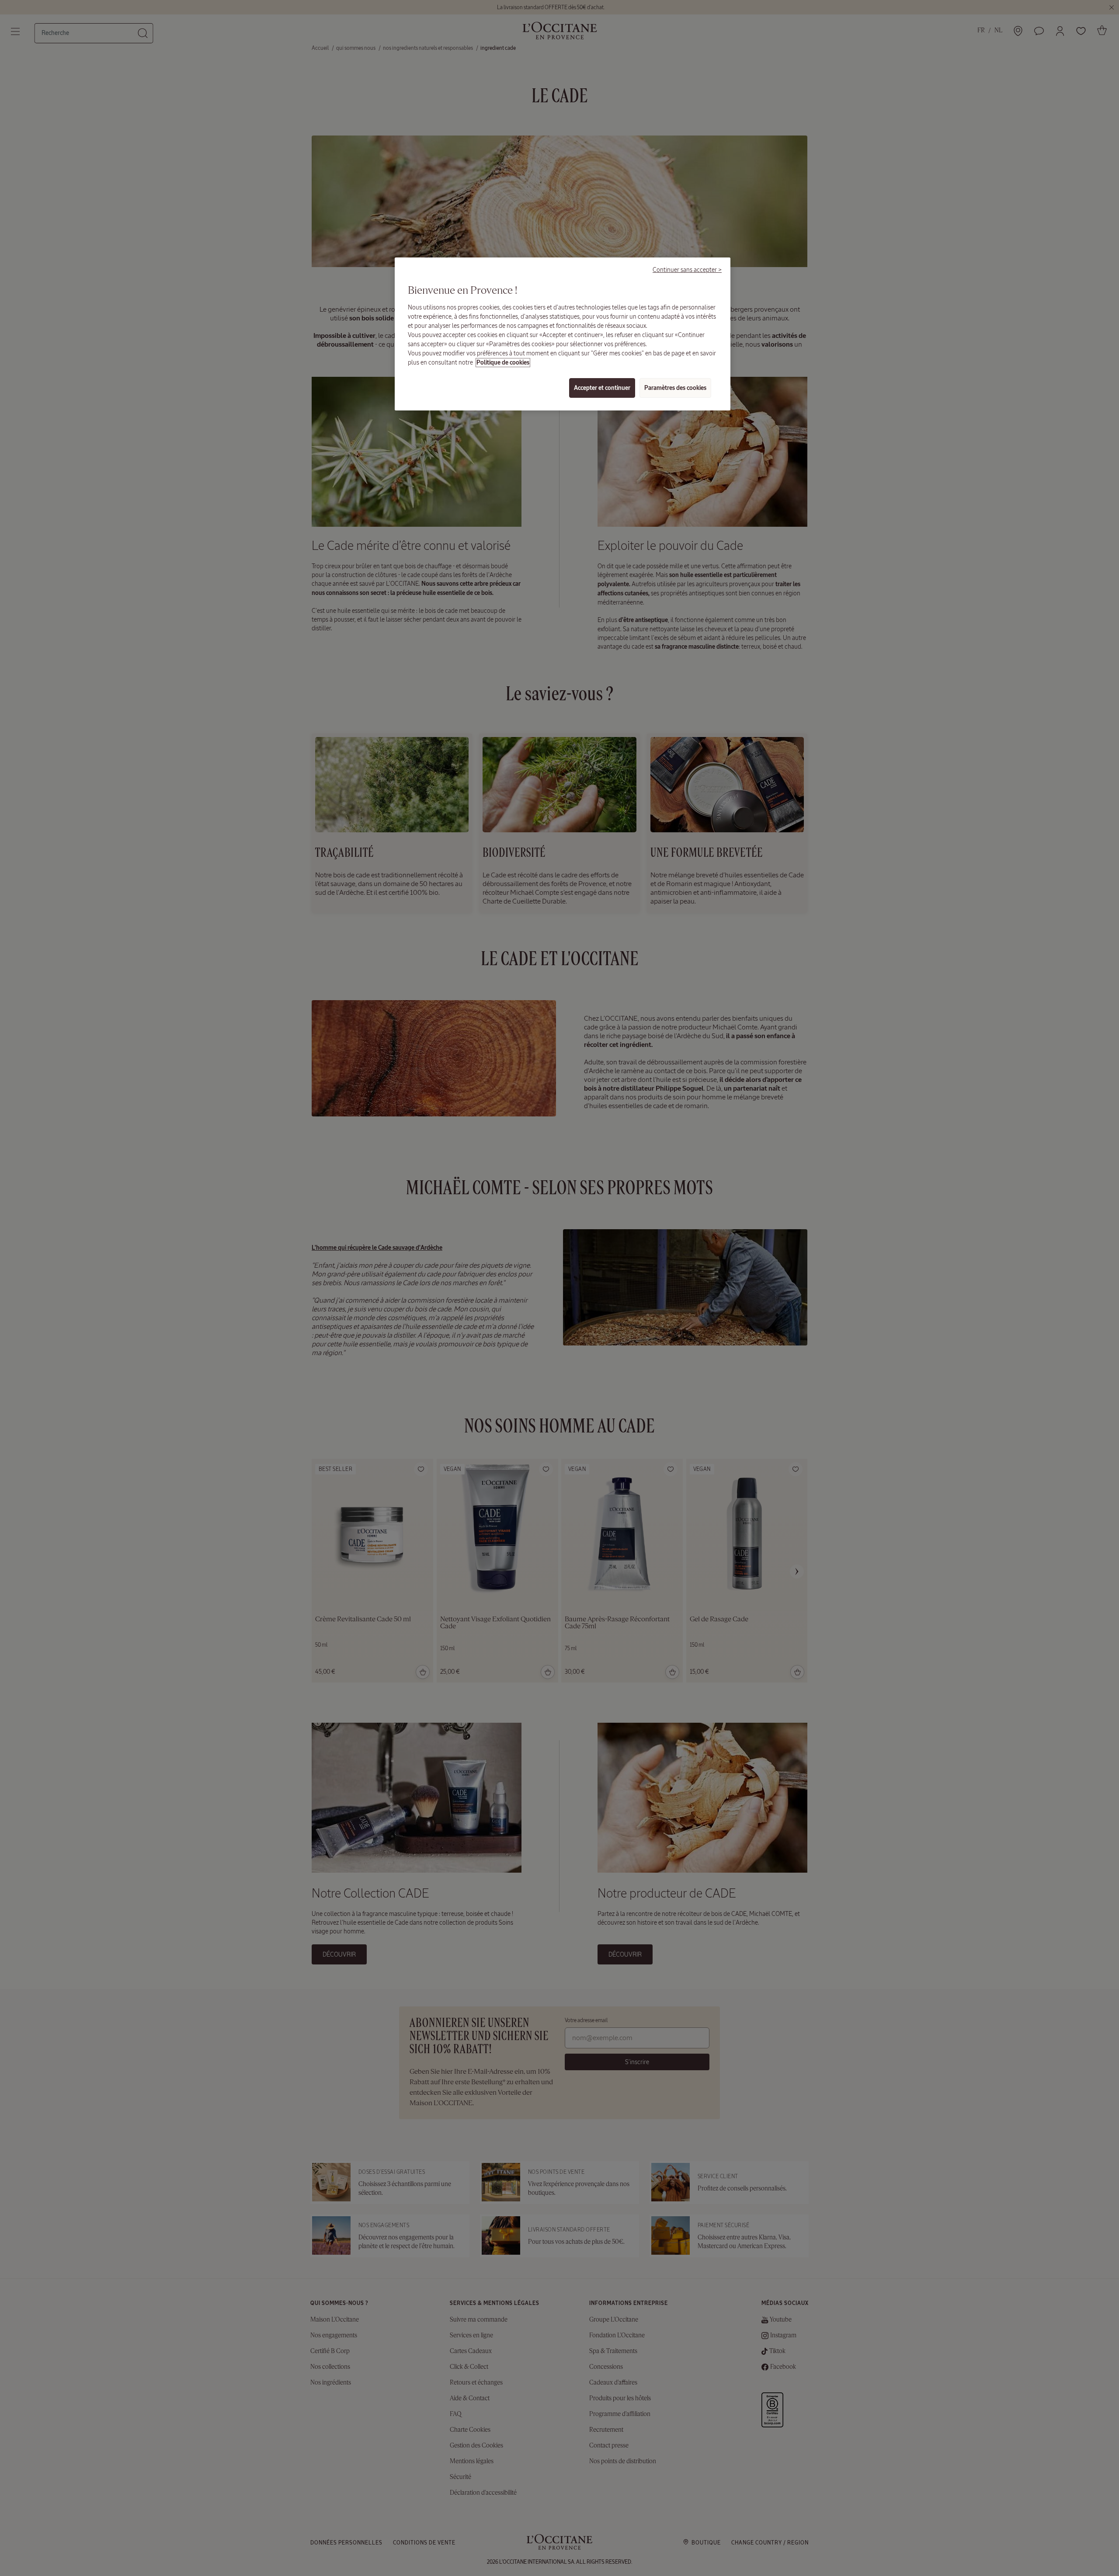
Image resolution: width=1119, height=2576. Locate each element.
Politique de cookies (503, 363)
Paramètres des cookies (675, 388)
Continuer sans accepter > (687, 270)
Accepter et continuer (602, 388)
